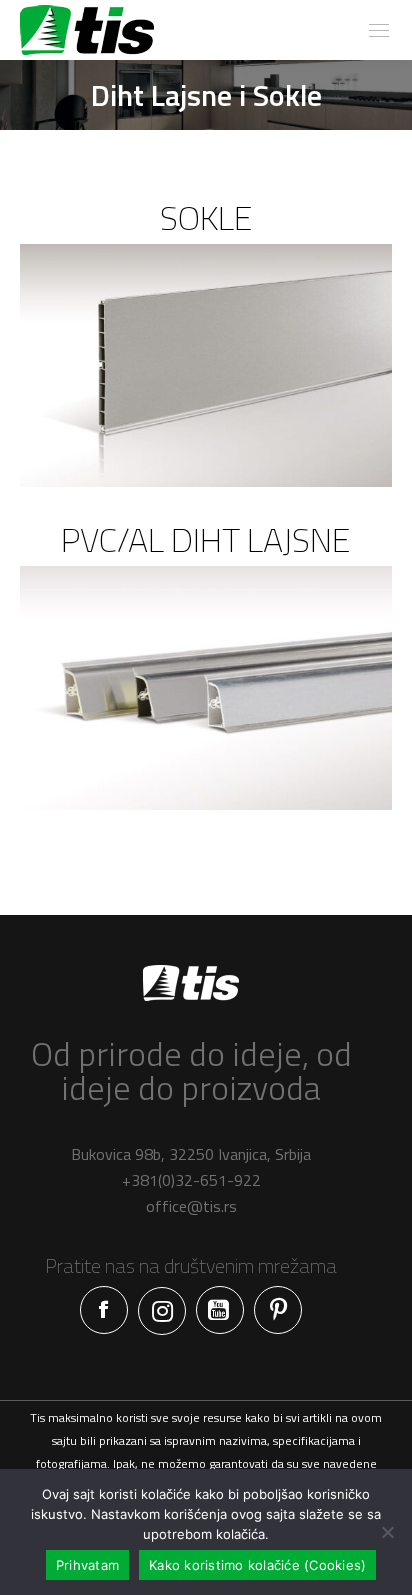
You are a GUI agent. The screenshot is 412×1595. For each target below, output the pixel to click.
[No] (387, 1532)
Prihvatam (87, 1565)
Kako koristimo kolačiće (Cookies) (257, 1565)
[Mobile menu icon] (379, 30)
